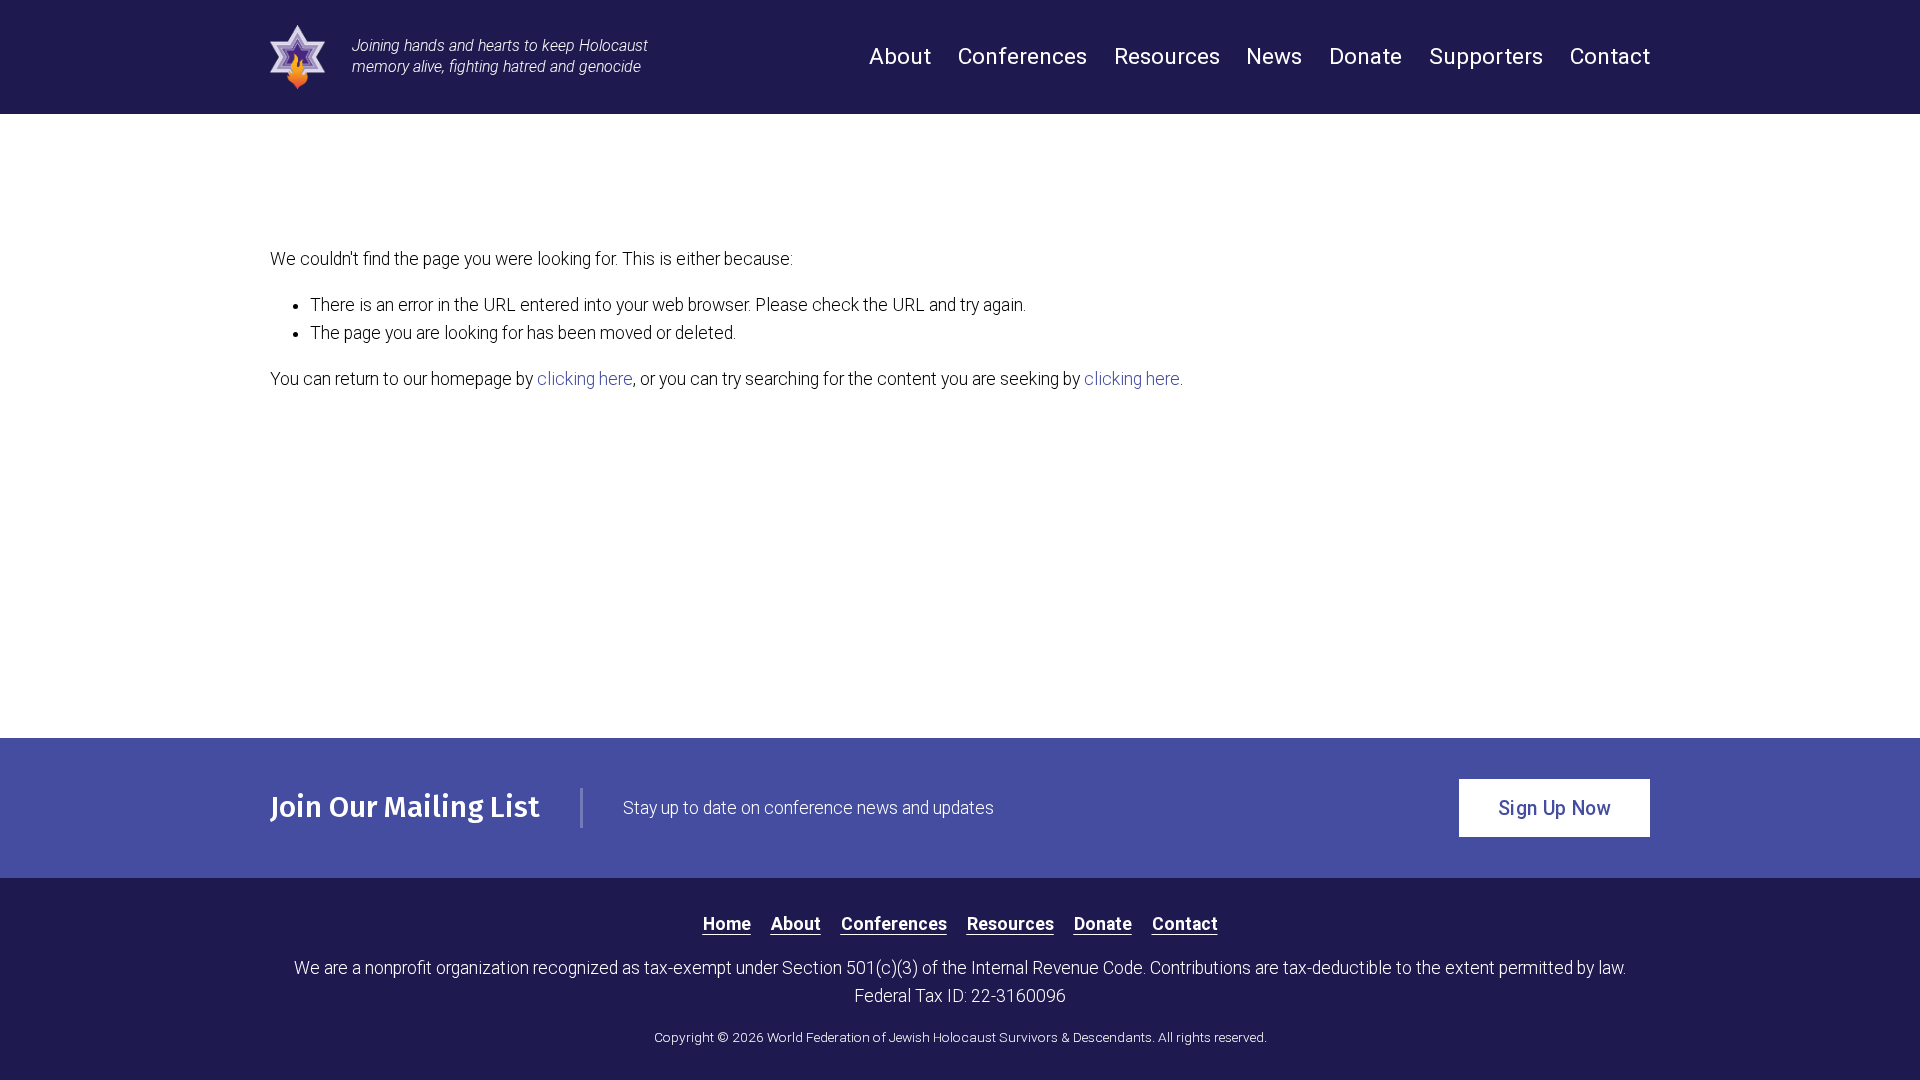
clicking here (585, 379)
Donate (1365, 56)
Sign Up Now (1554, 808)
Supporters (1486, 56)
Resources (1167, 56)
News (1274, 56)
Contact (1610, 56)
